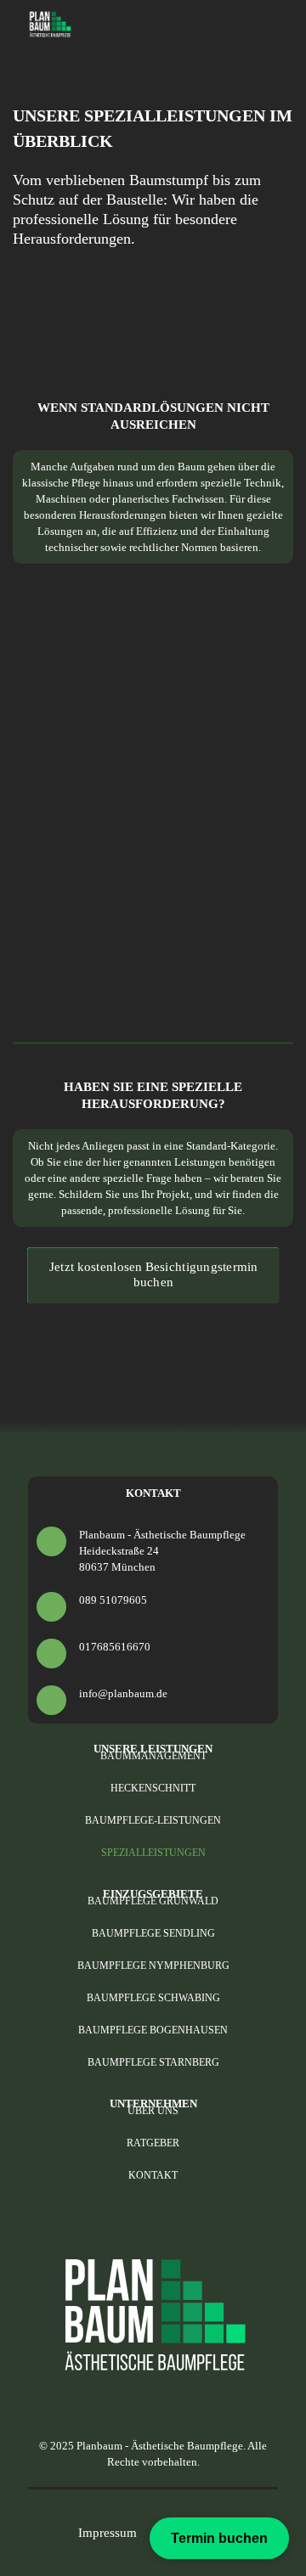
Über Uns (153, 2111)
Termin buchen (219, 2538)
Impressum (108, 2533)
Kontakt (153, 2175)
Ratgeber (153, 2143)
